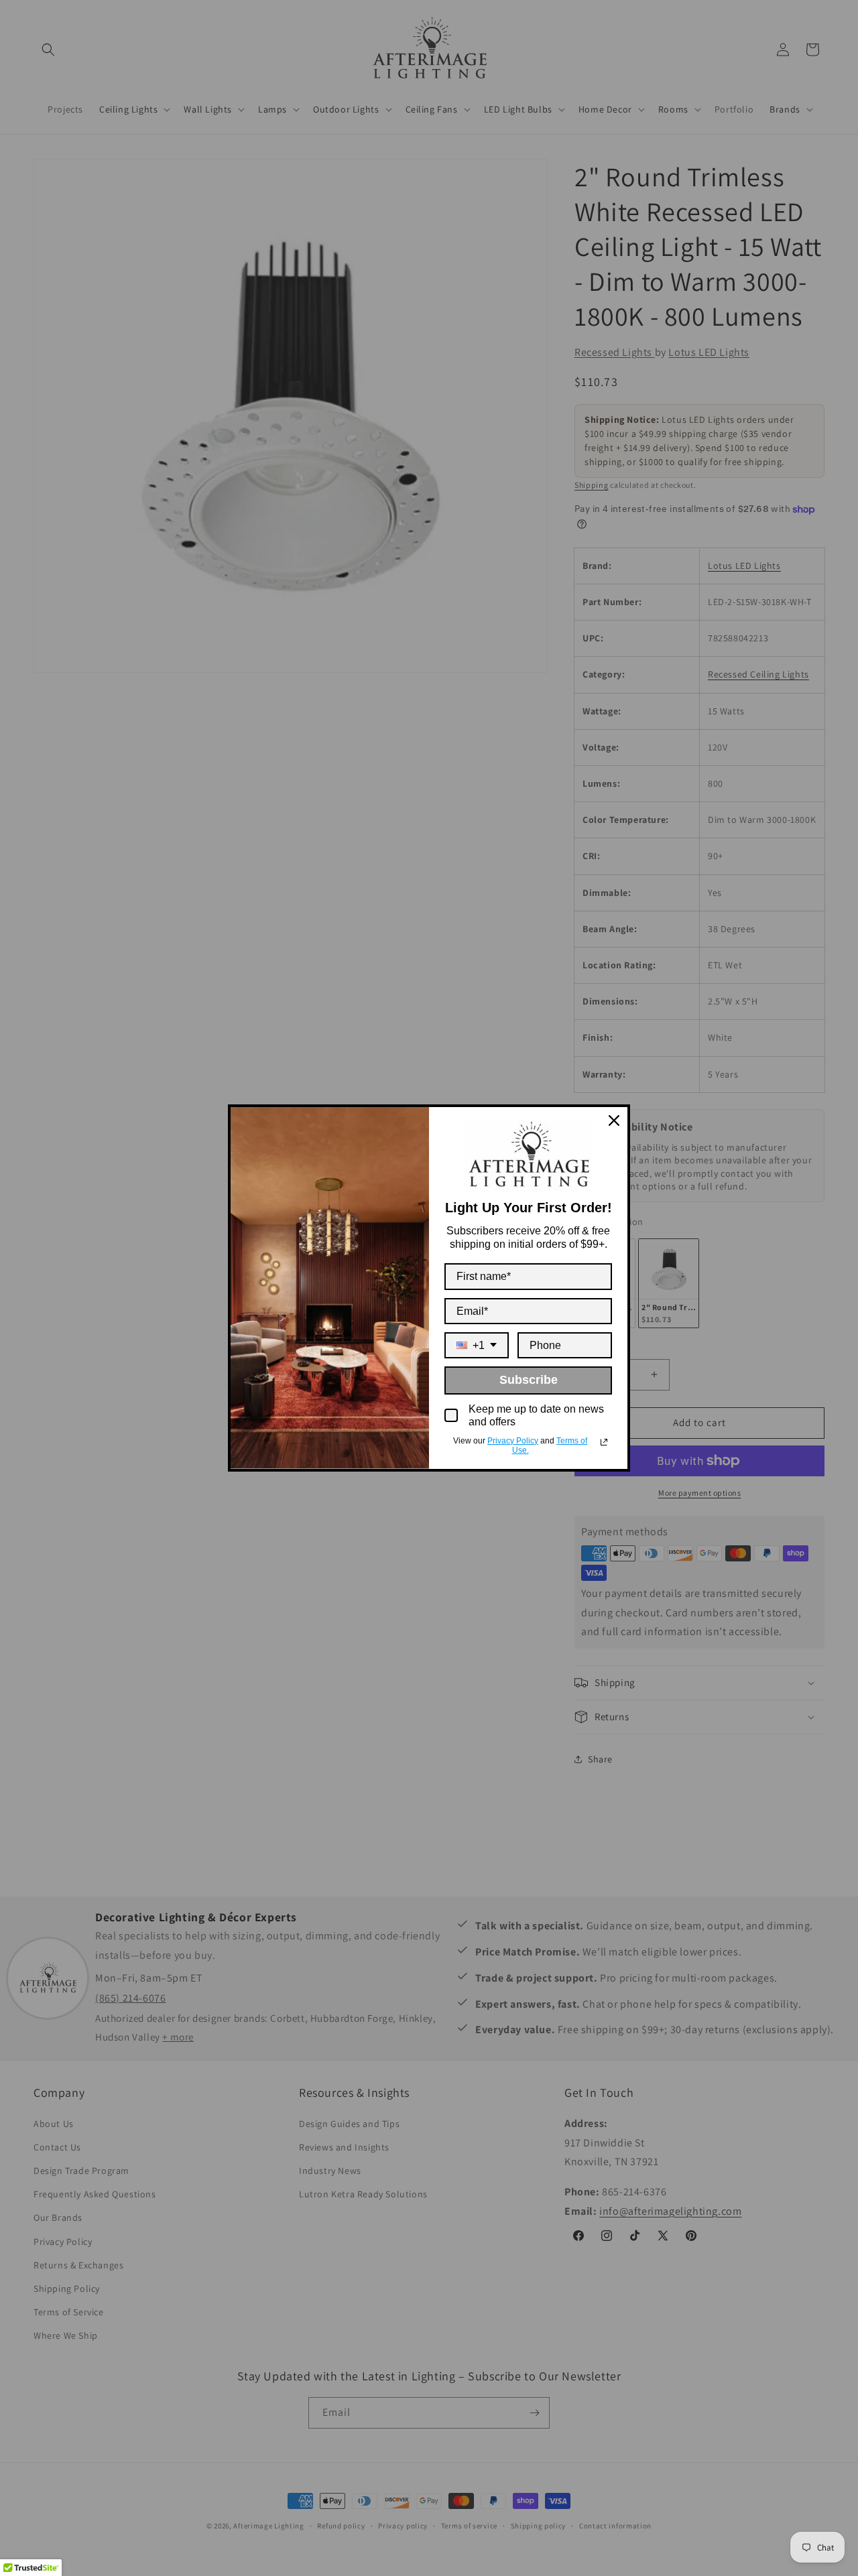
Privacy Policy (513, 1441)
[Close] (614, 1120)
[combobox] (477, 1345)
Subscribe (529, 1380)
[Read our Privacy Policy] (604, 1442)
